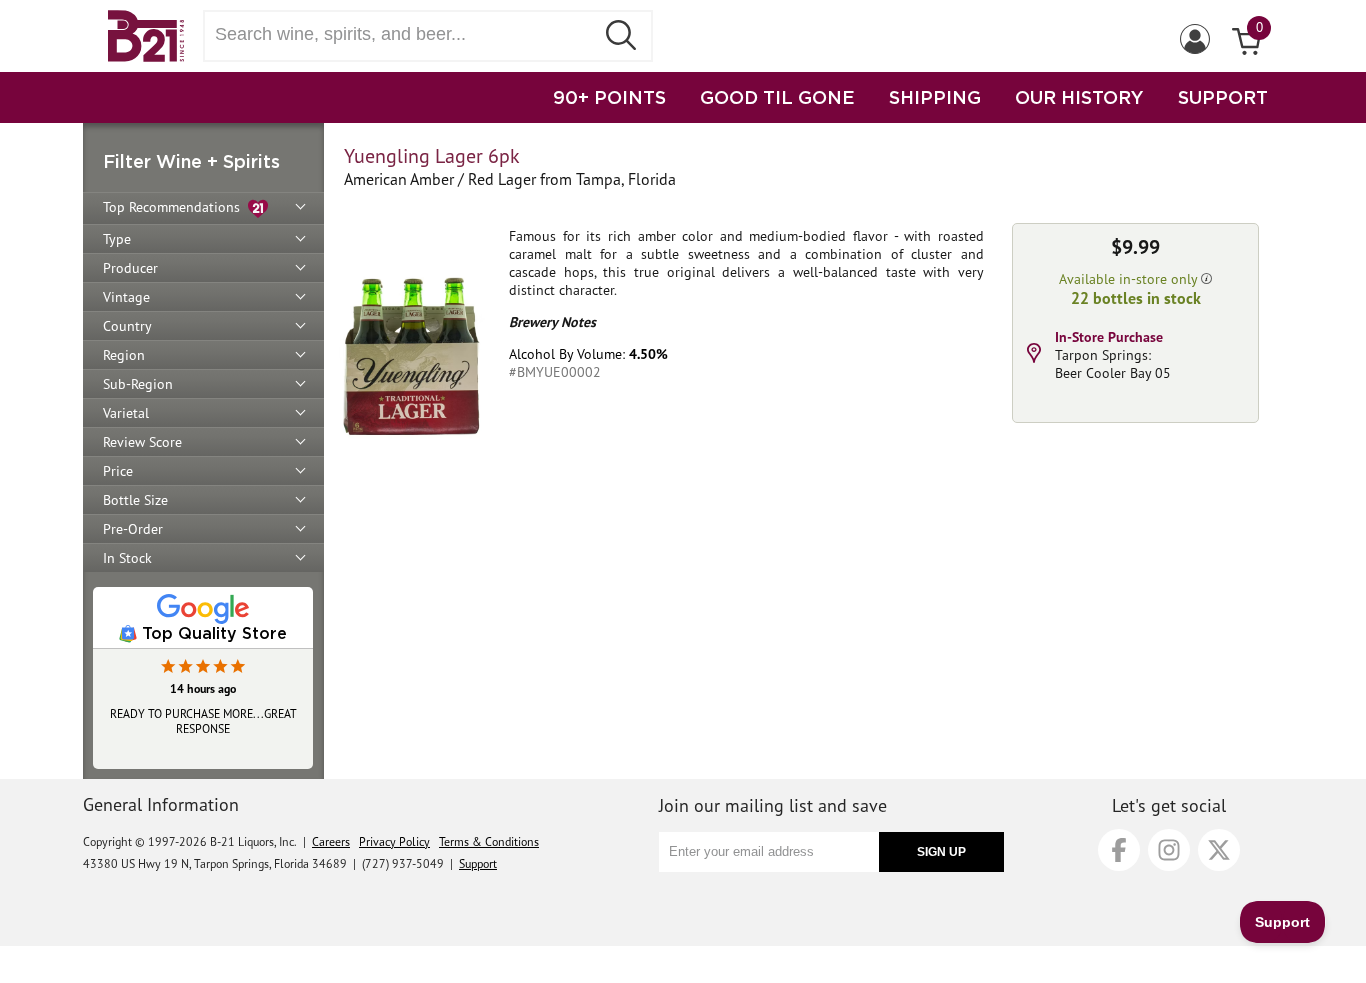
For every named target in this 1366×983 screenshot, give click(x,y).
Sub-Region (138, 384)
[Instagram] (1169, 850)
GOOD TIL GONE (777, 97)
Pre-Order (133, 529)
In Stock (127, 558)
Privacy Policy (394, 841)
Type (117, 239)
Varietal (126, 413)
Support (478, 863)
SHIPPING (935, 97)
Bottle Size (135, 500)
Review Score (142, 442)
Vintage (126, 297)
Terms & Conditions (489, 841)
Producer (130, 268)
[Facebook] (1119, 850)
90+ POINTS (609, 97)
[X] (1219, 850)
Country (127, 326)
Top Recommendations (175, 207)
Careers (331, 841)
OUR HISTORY (1079, 97)
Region (124, 355)
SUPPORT (1223, 97)
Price (118, 471)
